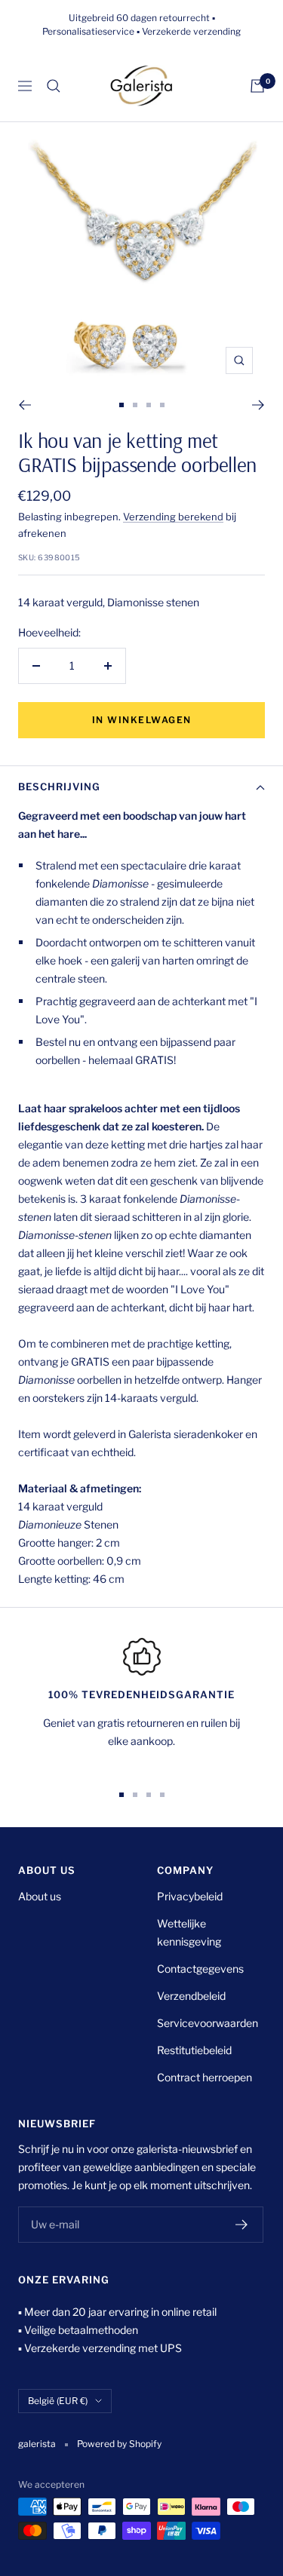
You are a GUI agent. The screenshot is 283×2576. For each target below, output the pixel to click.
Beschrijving (59, 787)
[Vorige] (25, 405)
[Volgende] (258, 405)
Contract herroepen (205, 2077)
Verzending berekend (173, 517)
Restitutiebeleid (194, 2050)
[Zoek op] (54, 86)
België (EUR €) (58, 2401)
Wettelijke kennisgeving (189, 1932)
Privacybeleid (190, 1896)
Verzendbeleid (191, 1996)
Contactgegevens (200, 1969)
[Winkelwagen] (257, 86)
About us (40, 1896)
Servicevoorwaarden (208, 2023)
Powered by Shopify (119, 2444)
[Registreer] (242, 2225)
